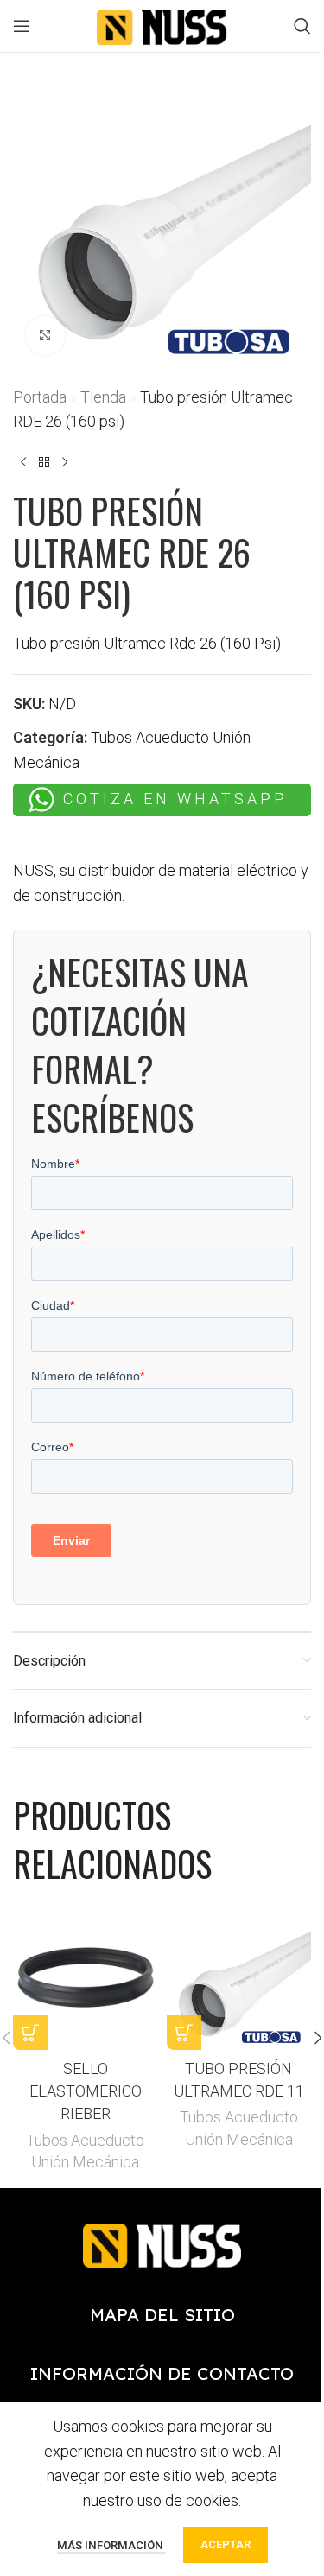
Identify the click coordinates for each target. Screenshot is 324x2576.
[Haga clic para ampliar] (45, 336)
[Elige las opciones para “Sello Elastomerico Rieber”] (30, 2033)
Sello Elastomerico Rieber (86, 2091)
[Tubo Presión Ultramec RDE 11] (239, 1977)
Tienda (103, 397)
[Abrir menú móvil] (22, 26)
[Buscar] (302, 26)
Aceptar (226, 2544)
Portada (40, 397)
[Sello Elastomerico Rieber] (86, 1977)
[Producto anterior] (23, 462)
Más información (111, 2545)
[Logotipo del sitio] (162, 25)
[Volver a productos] (44, 462)
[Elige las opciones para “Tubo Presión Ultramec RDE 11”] (184, 2033)
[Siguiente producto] (65, 462)
